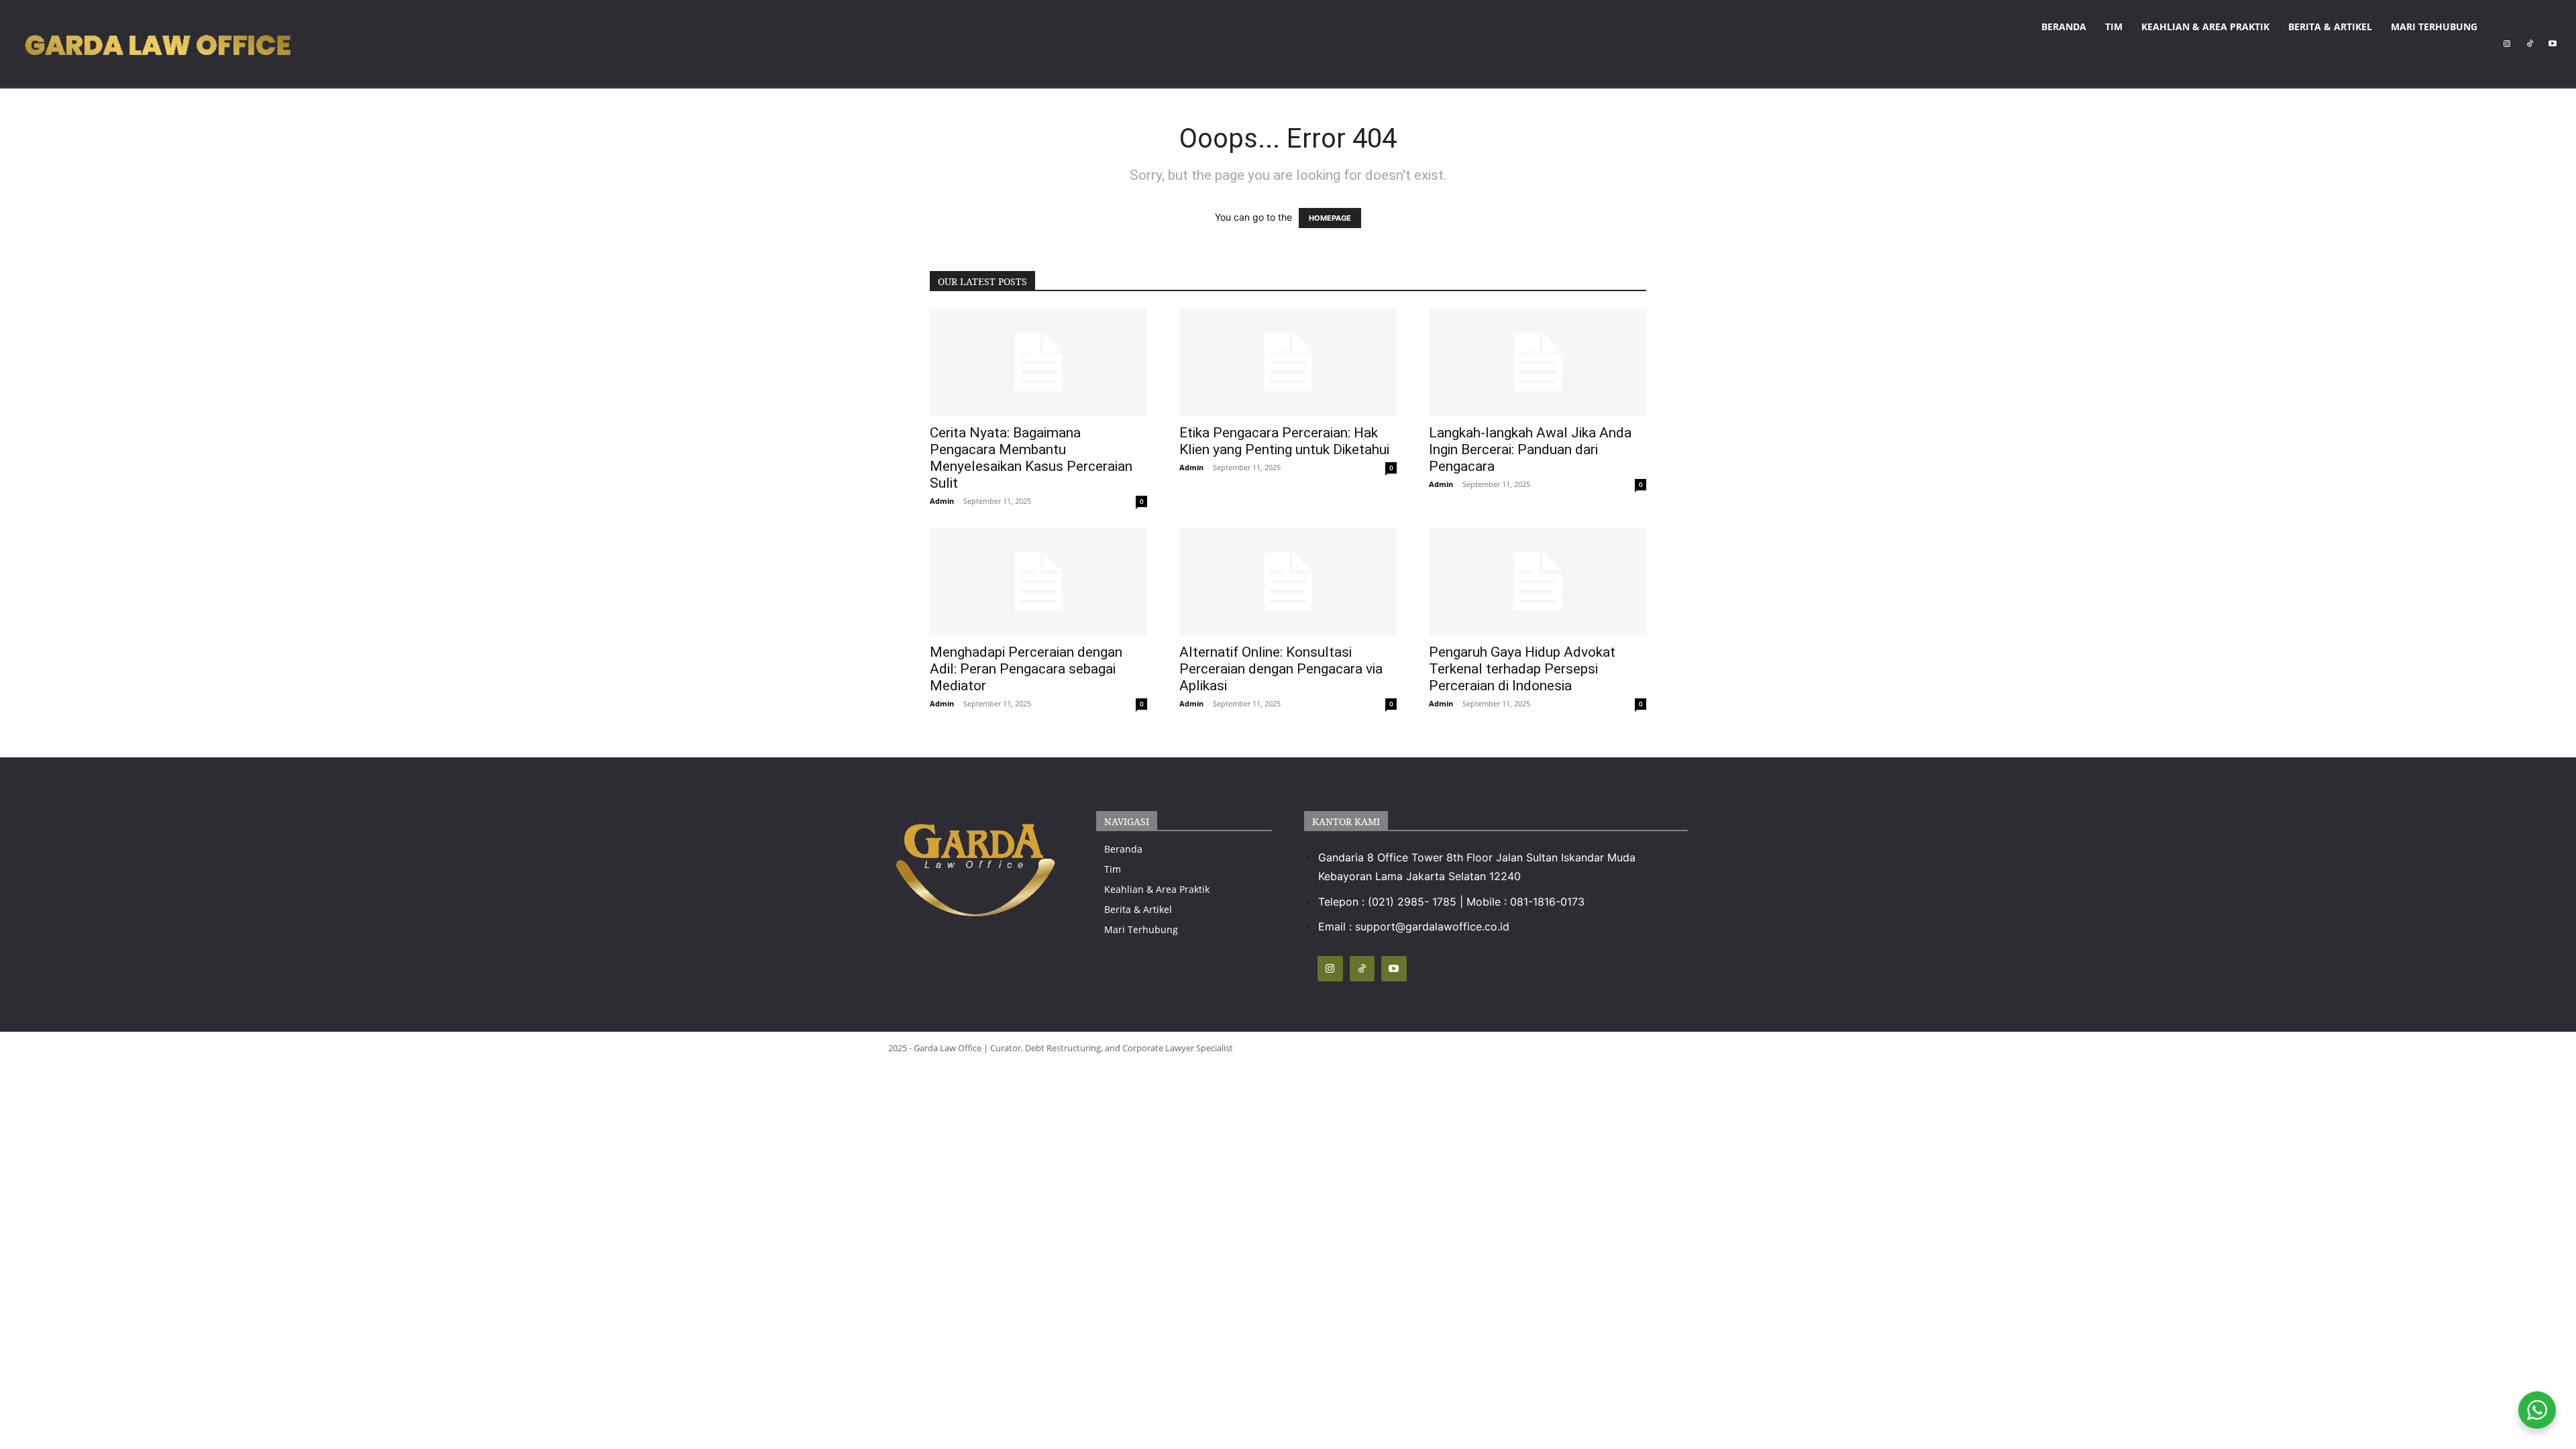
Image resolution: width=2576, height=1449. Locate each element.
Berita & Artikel (2330, 26)
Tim (2114, 26)
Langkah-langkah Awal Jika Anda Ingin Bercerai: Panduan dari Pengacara (1530, 449)
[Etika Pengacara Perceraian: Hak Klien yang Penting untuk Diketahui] (1288, 362)
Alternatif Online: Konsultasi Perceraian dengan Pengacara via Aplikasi (1281, 669)
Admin (942, 501)
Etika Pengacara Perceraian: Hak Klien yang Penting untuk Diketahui (1284, 441)
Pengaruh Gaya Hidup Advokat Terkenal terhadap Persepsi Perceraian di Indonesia (1522, 669)
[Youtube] (2553, 44)
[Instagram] (2507, 44)
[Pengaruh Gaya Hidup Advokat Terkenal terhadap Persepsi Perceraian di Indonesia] (1538, 582)
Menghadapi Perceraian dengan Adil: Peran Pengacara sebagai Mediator (1026, 669)
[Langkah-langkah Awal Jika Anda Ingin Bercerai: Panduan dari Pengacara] (1538, 362)
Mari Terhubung (2434, 26)
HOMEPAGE (1330, 218)
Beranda (2064, 26)
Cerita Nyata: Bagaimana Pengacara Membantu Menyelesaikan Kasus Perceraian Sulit (1031, 458)
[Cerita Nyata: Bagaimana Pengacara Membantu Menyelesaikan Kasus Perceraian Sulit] (1038, 362)
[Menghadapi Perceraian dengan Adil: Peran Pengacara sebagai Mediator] (1038, 582)
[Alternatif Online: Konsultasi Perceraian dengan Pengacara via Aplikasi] (1288, 582)
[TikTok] (2530, 44)
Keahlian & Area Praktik (2205, 26)
